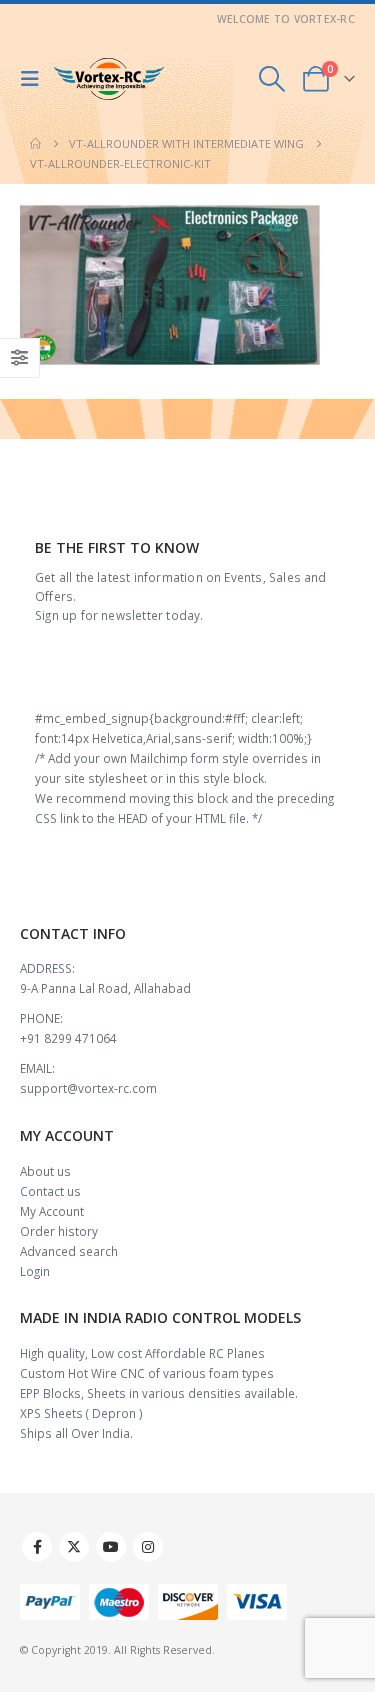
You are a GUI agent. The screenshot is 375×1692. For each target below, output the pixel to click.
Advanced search (69, 1251)
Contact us (50, 1191)
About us (45, 1171)
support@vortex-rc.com (88, 1088)
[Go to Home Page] (35, 144)
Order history (59, 1231)
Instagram (148, 1547)
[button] (35, 79)
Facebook (37, 1547)
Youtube (111, 1547)
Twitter (74, 1547)
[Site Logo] (109, 79)
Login (35, 1271)
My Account (52, 1211)
